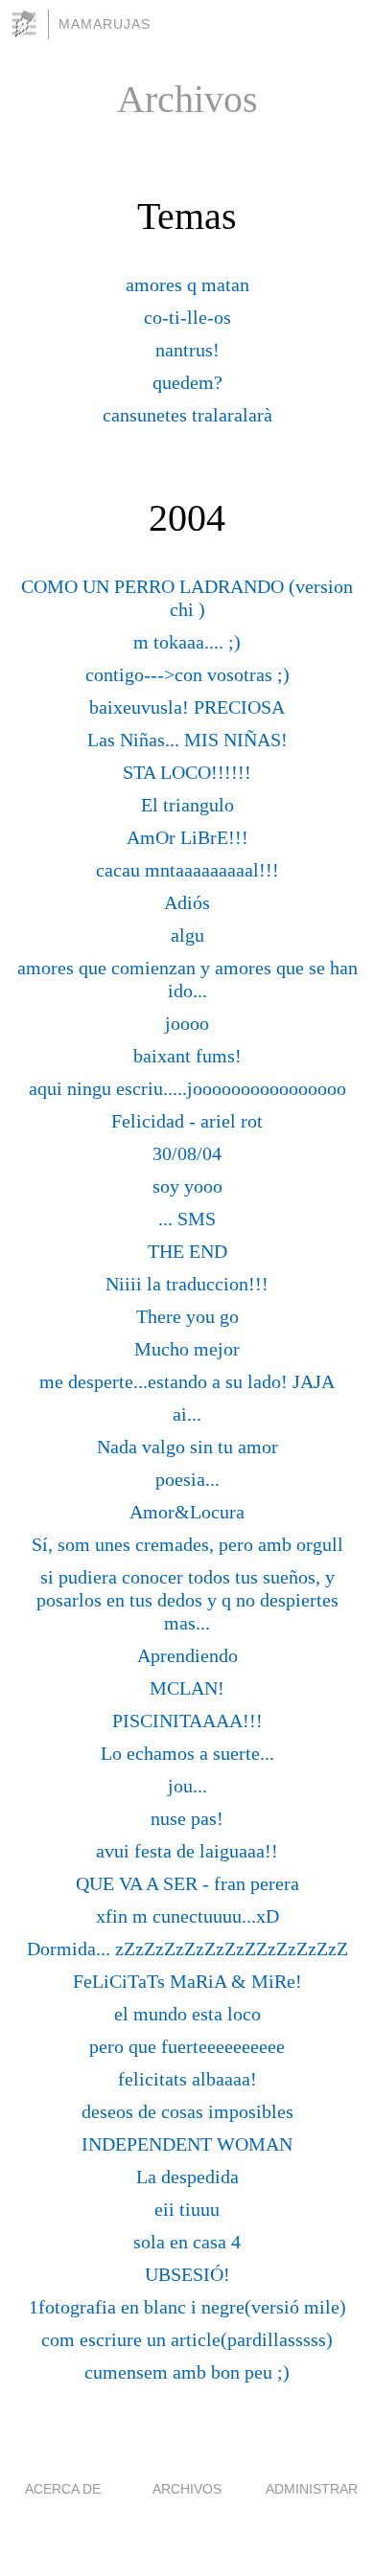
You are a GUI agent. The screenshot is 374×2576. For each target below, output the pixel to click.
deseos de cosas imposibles (187, 2111)
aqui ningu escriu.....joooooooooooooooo (187, 1088)
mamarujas (105, 24)
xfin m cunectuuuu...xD (187, 1916)
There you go (187, 1316)
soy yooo (187, 1186)
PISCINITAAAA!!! (187, 1721)
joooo (187, 1023)
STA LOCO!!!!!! (187, 772)
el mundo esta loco (187, 2014)
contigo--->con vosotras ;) (187, 674)
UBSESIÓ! (187, 2274)
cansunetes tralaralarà (187, 415)
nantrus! (187, 350)
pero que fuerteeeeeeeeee (187, 2046)
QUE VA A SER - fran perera (187, 1883)
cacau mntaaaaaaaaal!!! (187, 870)
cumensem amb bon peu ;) (187, 2372)
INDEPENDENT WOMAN (187, 2144)
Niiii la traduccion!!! (187, 1284)
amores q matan (187, 285)
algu (187, 935)
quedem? (187, 382)
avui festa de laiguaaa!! (187, 1851)
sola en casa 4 (187, 2242)
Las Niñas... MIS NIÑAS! (187, 740)
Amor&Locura (187, 1512)
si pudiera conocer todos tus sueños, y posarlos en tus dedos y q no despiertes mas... (187, 1600)
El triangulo (187, 805)
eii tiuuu (187, 2209)
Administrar (312, 2489)
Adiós (187, 902)
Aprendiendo (187, 1655)
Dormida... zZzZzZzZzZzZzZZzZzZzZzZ (187, 1949)
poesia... (187, 1479)
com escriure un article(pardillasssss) (187, 2339)
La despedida (187, 2177)
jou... (187, 1786)
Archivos (187, 2489)
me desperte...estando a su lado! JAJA (187, 1381)
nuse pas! (187, 1818)
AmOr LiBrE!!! (187, 837)
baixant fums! (187, 1056)
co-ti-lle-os (187, 317)
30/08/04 (187, 1153)
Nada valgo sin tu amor (187, 1447)
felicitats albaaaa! (187, 2079)
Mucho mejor (187, 1349)
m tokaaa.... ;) (187, 642)
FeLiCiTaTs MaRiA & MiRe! (187, 1981)
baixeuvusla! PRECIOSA (187, 707)
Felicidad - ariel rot (187, 1121)
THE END (187, 1251)
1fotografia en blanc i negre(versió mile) (187, 2307)
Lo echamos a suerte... (187, 1753)
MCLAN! (187, 1688)
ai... (187, 1414)
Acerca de (63, 2489)
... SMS (187, 1219)
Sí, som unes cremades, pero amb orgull (187, 1544)
